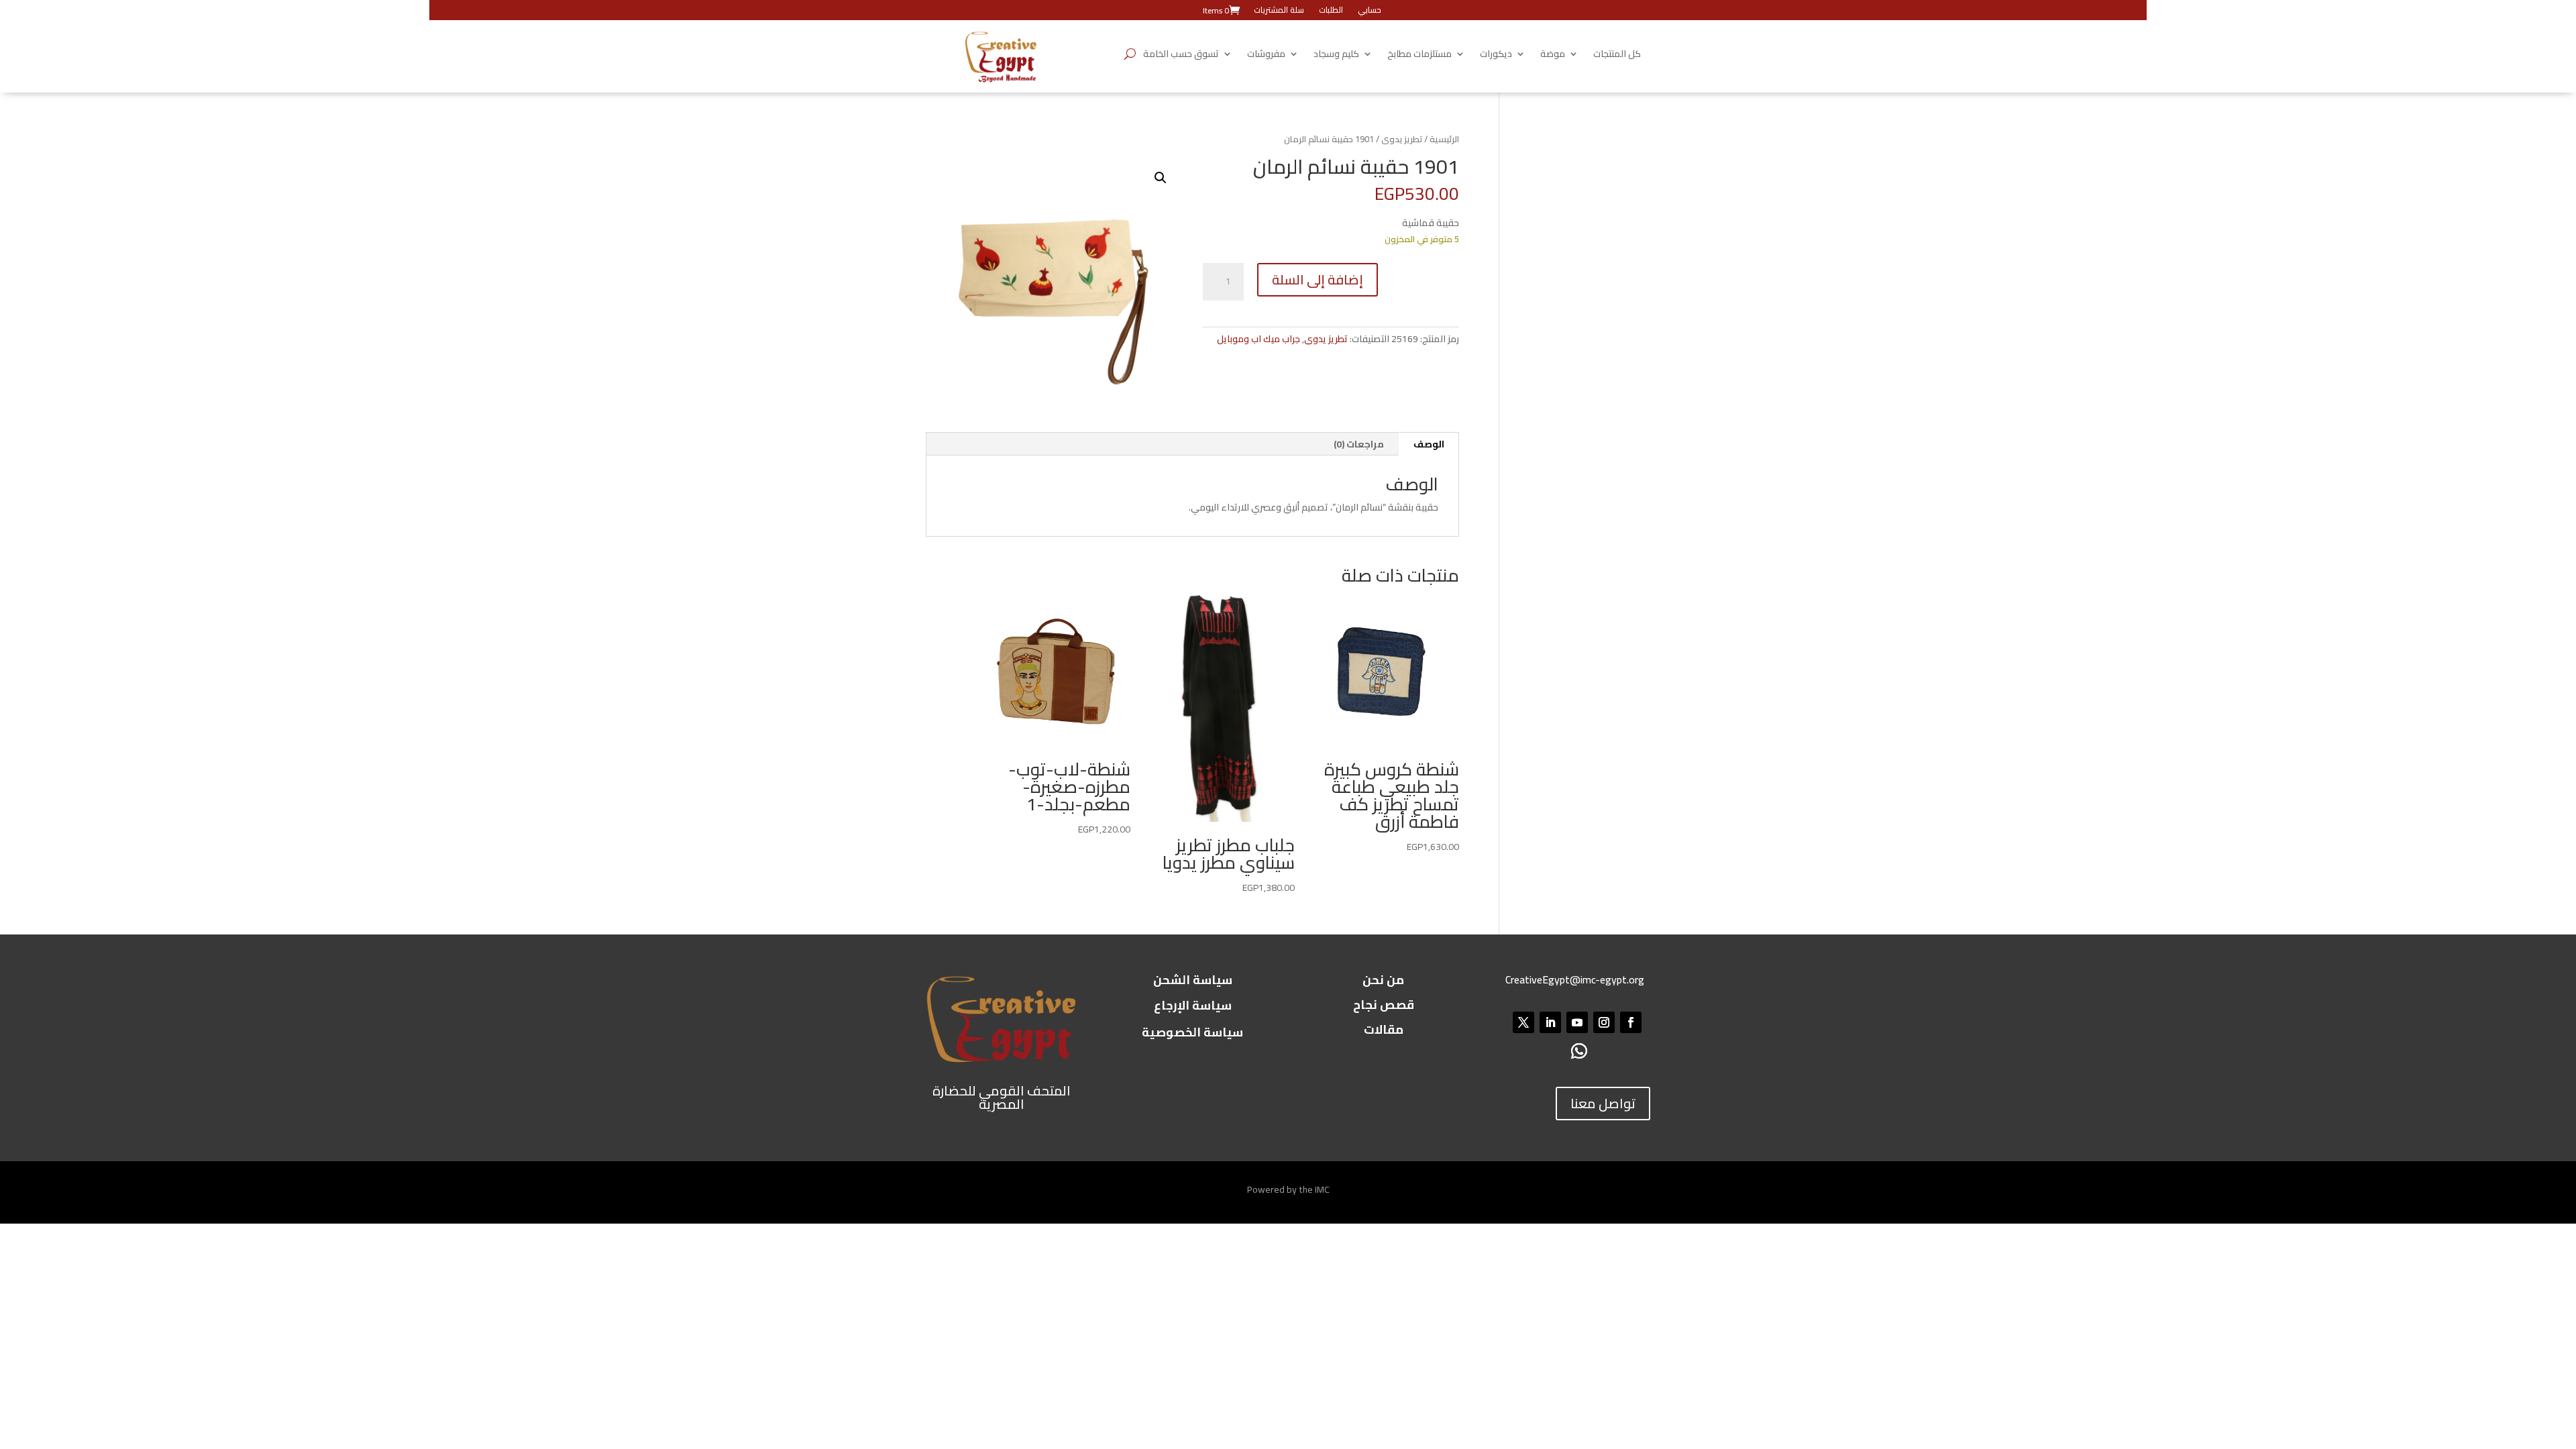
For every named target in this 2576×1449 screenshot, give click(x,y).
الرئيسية (1444, 139)
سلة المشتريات (1279, 11)
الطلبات (1331, 11)
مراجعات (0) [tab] (1359, 444)
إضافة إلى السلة (1318, 279)
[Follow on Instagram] (1604, 1022)
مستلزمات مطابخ (1419, 56)
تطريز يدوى (1402, 139)
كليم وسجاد (1336, 56)
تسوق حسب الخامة (1181, 56)
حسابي (1370, 11)
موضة (1553, 56)
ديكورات (1496, 56)
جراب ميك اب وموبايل (1258, 339)
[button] (1161, 178)
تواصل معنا (1603, 1103)
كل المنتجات (1617, 56)
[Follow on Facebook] (1631, 1022)
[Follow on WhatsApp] (1579, 1051)
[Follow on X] (1523, 1022)
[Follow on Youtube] (1577, 1022)
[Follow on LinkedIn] (1550, 1022)
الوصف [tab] (1429, 444)
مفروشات (1266, 56)
